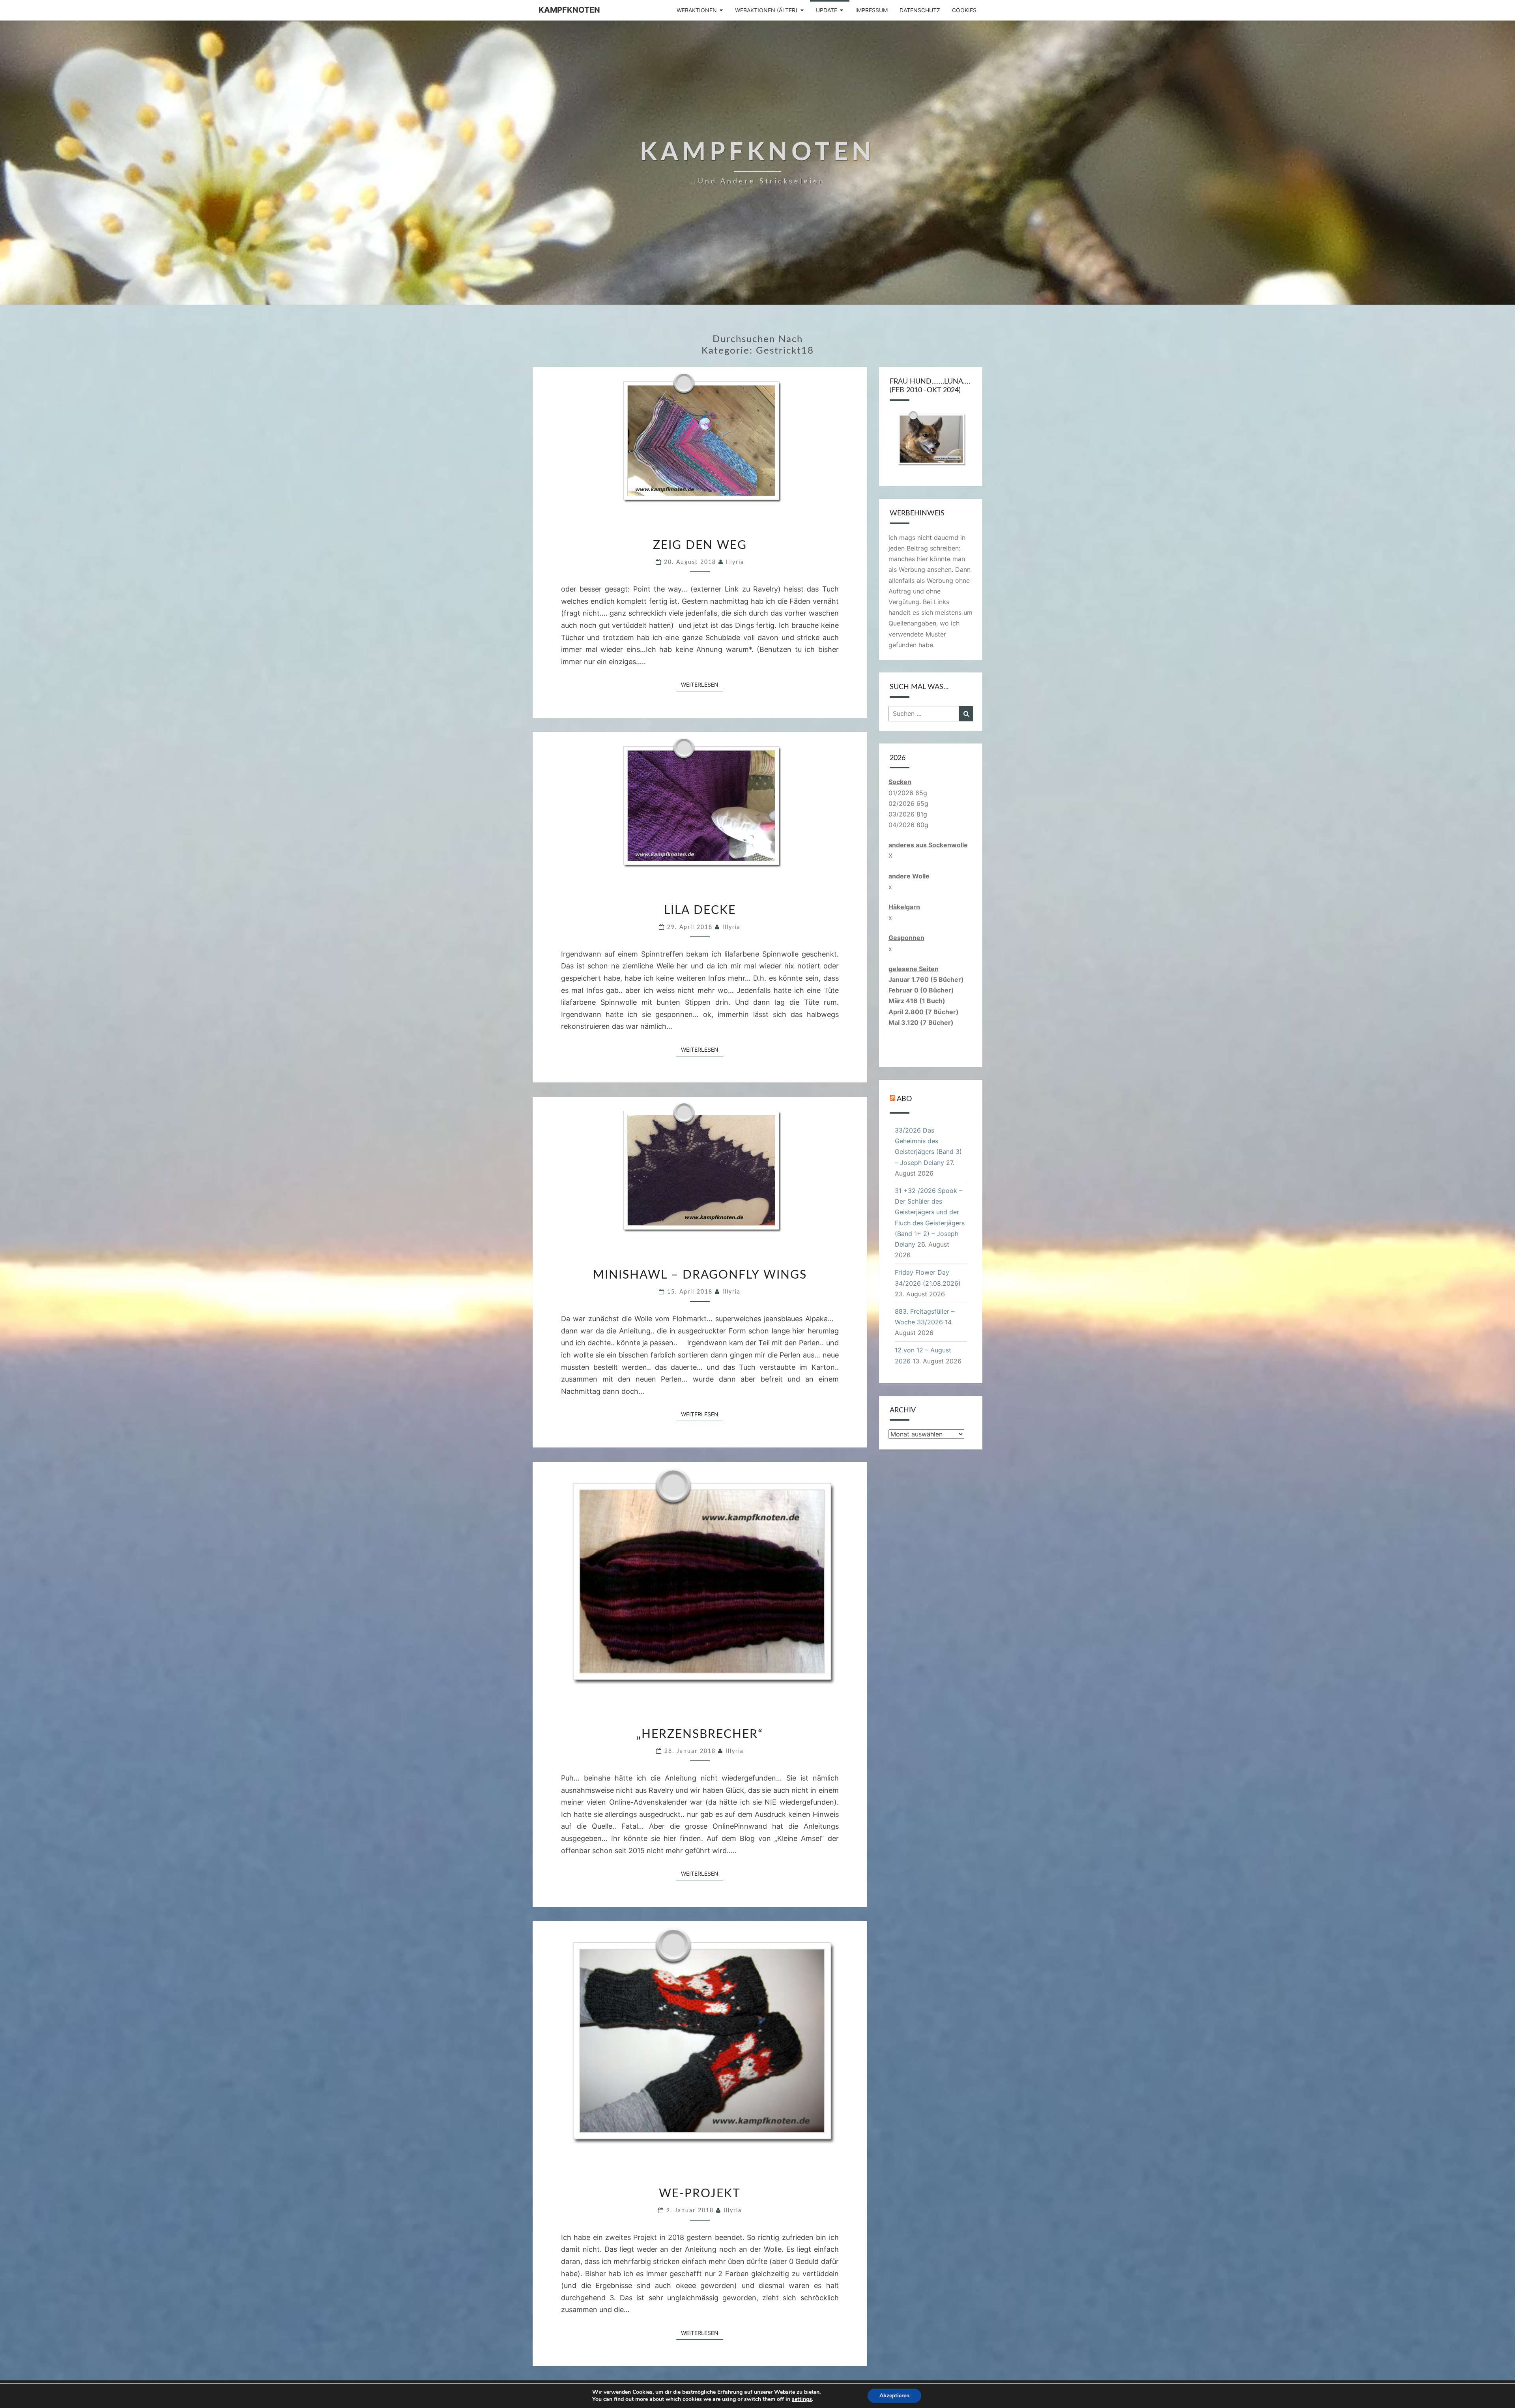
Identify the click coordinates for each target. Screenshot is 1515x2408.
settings (802, 2399)
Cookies (964, 10)
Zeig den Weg (700, 545)
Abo (904, 1099)
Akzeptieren (894, 2396)
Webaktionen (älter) (766, 10)
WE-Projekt (700, 2194)
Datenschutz (920, 10)
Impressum (872, 10)
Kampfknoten (569, 10)
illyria (735, 562)
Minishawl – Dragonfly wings (700, 1275)
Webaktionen (697, 10)
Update (827, 10)
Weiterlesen (702, 684)
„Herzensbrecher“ (700, 1734)
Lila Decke (700, 910)
